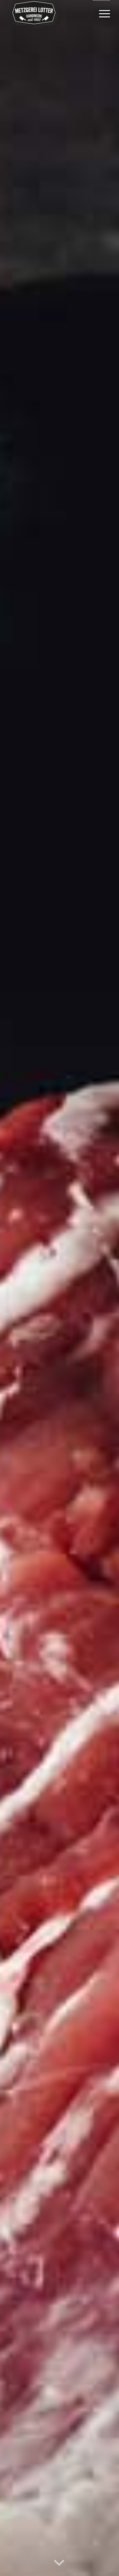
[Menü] (101, 13)
